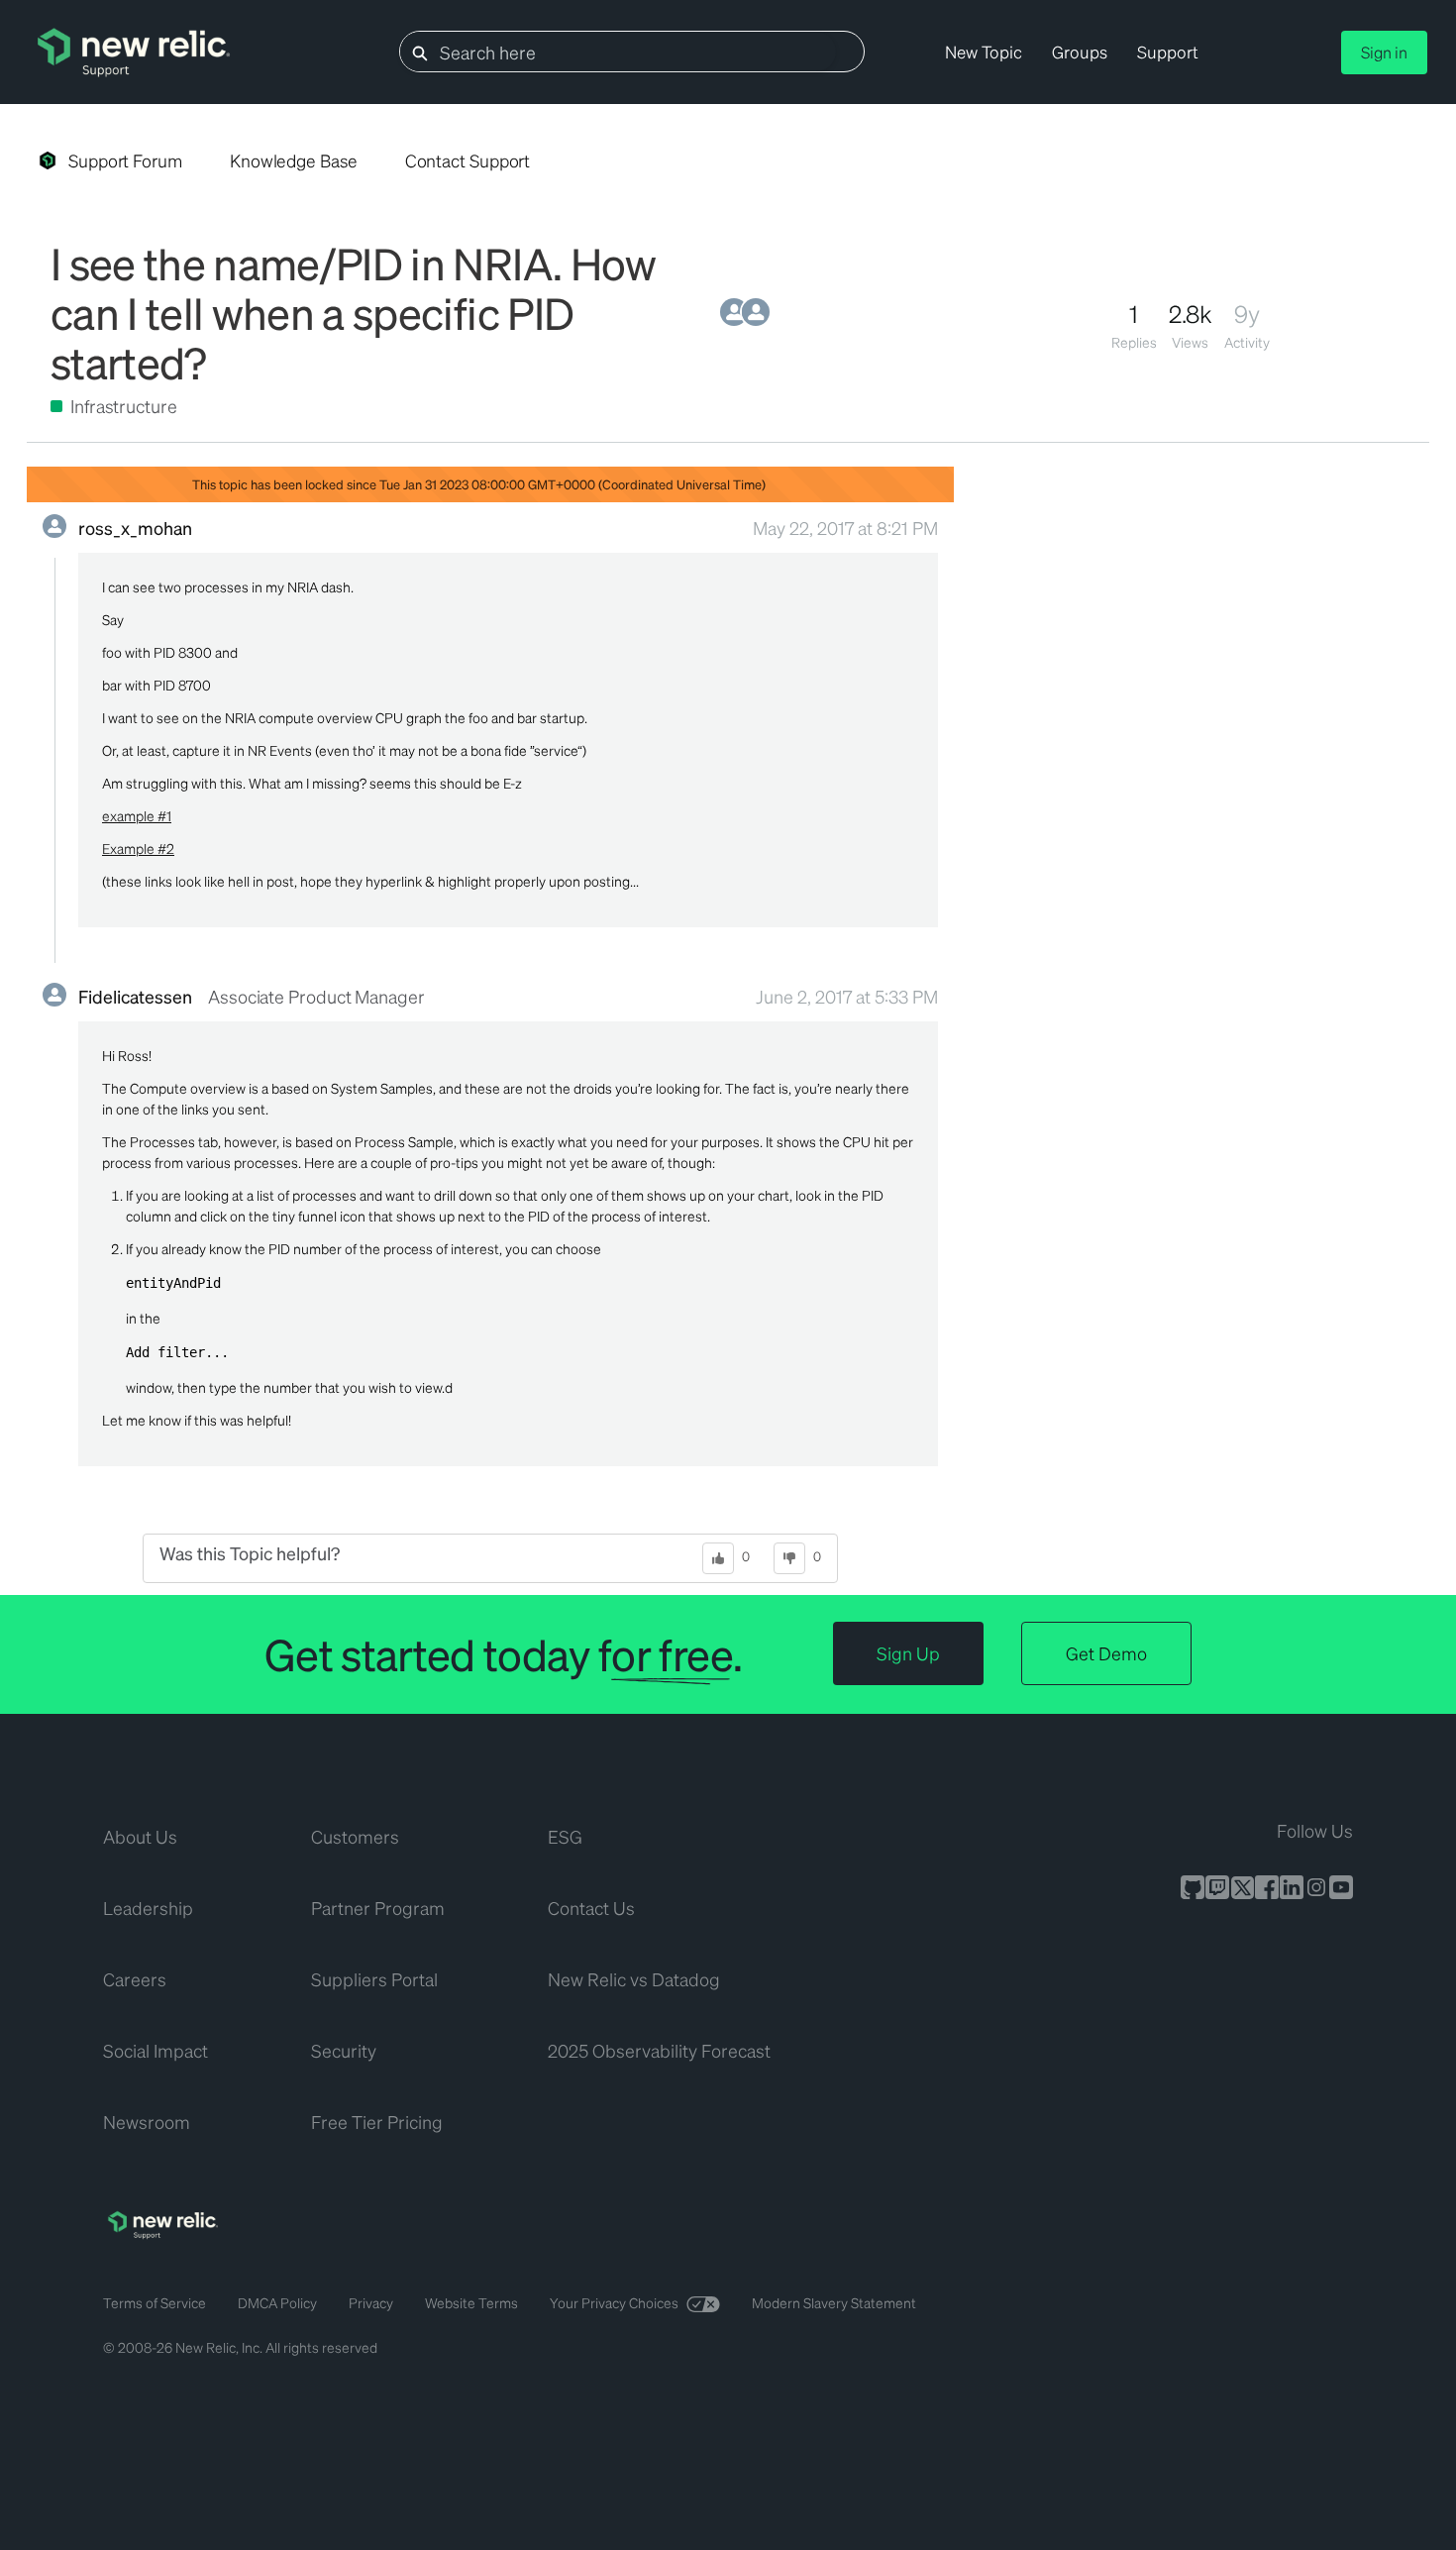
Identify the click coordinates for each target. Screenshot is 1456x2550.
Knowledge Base (294, 160)
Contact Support (468, 160)
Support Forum (125, 160)
